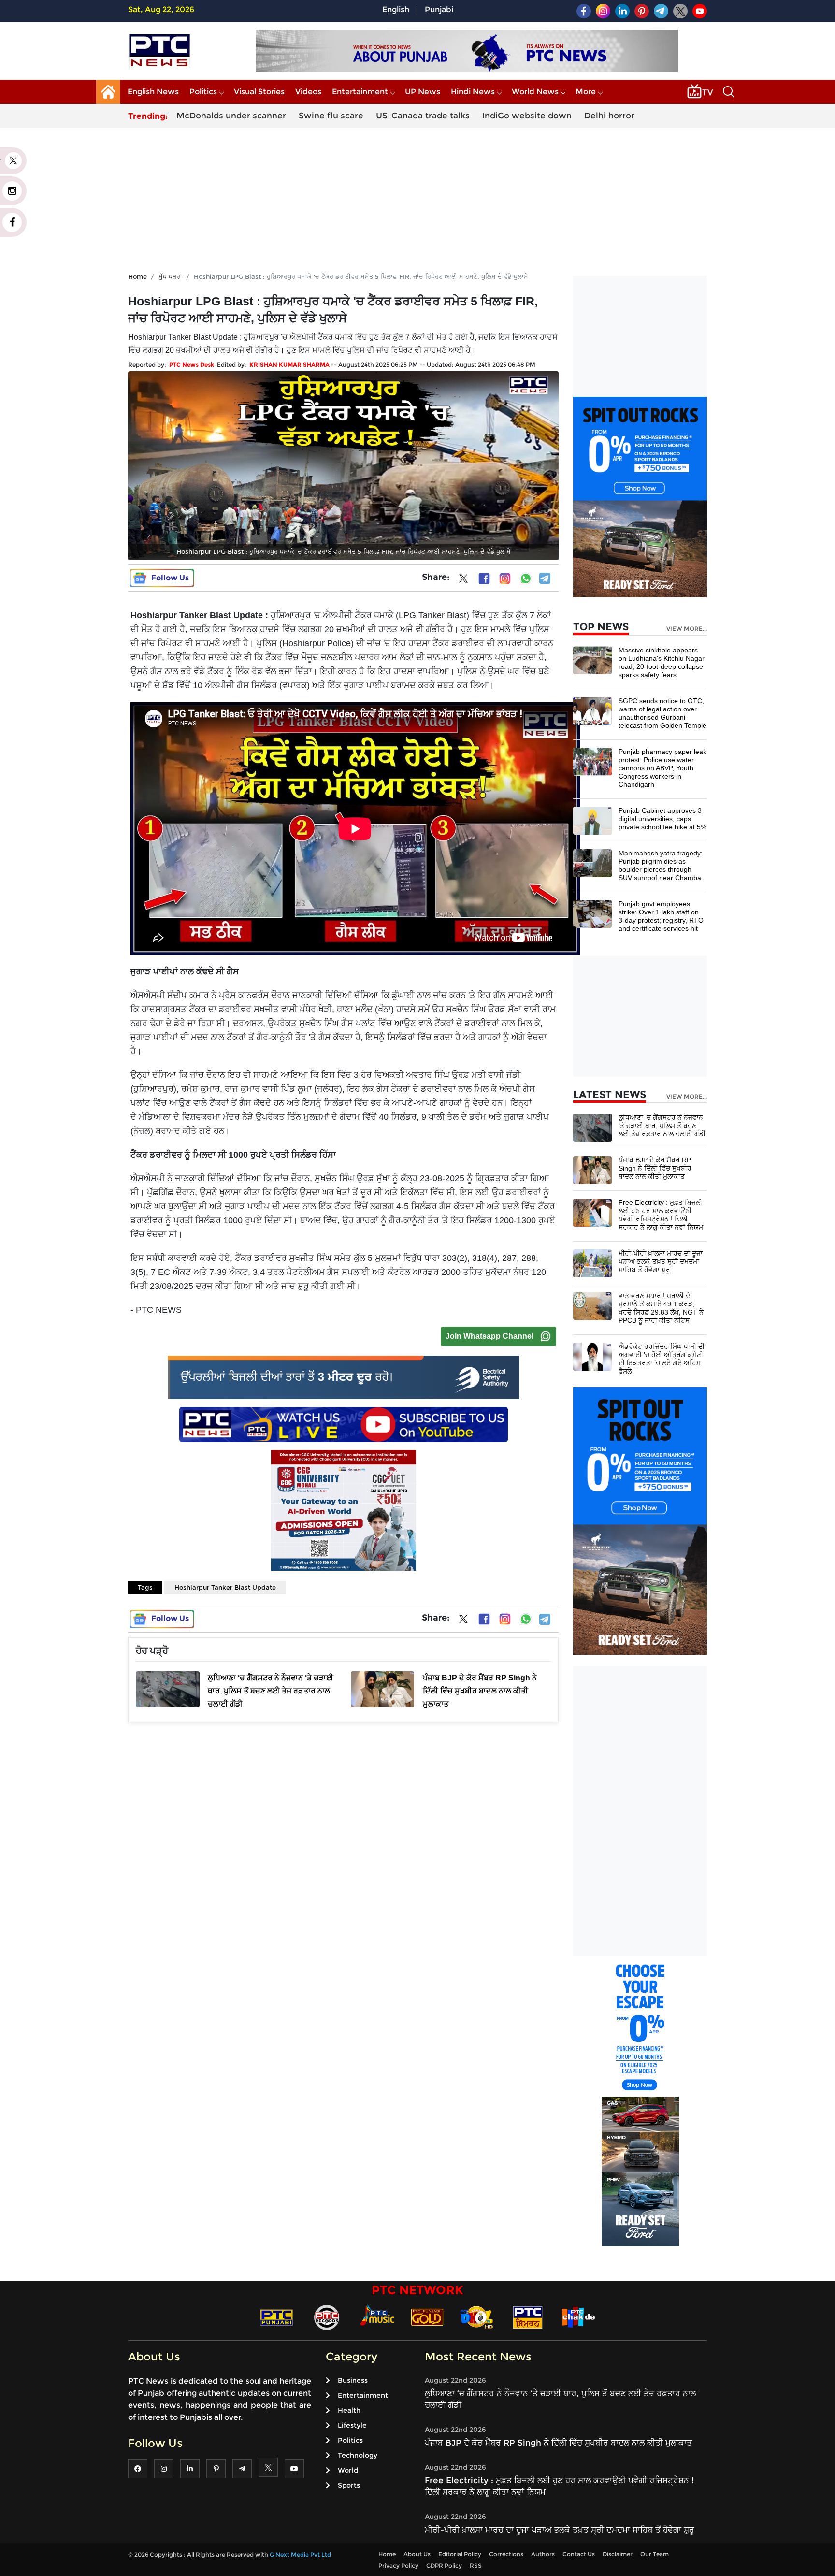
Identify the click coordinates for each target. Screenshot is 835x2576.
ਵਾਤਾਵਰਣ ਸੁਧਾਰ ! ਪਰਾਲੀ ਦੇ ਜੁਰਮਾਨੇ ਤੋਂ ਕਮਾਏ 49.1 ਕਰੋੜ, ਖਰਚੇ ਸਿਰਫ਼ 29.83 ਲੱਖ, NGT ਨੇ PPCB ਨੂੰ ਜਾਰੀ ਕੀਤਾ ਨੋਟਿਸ (661, 1308)
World (348, 2470)
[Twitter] (463, 580)
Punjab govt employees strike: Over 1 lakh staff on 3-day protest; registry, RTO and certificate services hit (661, 916)
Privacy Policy (398, 2566)
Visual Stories (259, 92)
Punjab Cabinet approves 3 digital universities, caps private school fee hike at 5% (662, 819)
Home (137, 276)
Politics (203, 92)
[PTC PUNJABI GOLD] (427, 2317)
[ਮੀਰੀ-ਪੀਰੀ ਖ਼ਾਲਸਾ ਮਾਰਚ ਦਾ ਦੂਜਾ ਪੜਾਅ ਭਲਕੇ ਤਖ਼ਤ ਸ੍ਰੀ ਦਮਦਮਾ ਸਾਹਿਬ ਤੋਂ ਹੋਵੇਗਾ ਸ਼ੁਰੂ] (592, 1263)
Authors (543, 2554)
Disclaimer (618, 2554)
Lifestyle (352, 2425)
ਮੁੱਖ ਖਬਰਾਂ (170, 276)
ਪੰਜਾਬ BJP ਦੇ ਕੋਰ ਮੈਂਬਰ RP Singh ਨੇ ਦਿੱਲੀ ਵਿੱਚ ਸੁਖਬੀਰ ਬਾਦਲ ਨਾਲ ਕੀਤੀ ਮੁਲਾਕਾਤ (655, 1168)
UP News (423, 92)
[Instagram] (505, 579)
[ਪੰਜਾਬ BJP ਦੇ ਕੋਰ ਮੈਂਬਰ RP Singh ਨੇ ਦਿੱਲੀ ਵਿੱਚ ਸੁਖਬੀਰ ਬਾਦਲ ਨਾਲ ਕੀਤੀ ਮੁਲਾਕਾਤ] (592, 1169)
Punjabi (439, 9)
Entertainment (360, 92)
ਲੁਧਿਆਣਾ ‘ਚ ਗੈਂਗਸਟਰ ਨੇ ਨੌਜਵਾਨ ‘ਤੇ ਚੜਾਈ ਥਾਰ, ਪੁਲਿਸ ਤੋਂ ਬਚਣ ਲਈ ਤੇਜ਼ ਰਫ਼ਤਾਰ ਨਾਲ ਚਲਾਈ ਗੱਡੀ (662, 1126)
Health (349, 2410)
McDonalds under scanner (231, 116)
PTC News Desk (192, 365)
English (396, 9)
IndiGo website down (527, 116)
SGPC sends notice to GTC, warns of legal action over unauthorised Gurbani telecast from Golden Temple (662, 713)
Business (353, 2380)
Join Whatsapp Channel (489, 1336)
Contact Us (579, 2554)
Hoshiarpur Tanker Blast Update (225, 1587)
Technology (358, 2455)
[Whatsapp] (526, 579)
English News (153, 92)
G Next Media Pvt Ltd (300, 2554)
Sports (349, 2485)
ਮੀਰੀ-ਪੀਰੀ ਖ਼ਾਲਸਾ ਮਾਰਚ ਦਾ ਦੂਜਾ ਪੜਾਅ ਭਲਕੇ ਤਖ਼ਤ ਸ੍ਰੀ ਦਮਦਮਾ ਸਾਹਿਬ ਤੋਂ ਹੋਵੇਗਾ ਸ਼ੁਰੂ (661, 1261)
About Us (417, 2554)
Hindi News (473, 92)
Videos (308, 92)
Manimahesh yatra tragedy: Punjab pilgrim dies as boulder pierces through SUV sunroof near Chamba (661, 865)
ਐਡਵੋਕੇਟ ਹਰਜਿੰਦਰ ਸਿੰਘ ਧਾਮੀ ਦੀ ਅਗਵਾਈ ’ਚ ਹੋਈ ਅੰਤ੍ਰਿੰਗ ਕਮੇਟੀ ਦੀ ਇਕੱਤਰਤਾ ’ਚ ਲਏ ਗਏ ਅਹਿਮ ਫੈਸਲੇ (662, 1359)
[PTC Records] (327, 2317)
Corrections (506, 2554)
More (586, 92)
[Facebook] (484, 579)
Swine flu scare (331, 116)
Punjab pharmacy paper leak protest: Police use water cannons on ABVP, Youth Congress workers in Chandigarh (662, 768)
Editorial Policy (460, 2554)
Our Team (655, 2554)
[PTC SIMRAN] (528, 2317)
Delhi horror (609, 116)
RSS (476, 2566)
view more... (687, 629)
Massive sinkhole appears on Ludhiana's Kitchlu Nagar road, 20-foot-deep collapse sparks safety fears (662, 662)
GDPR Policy (444, 2566)
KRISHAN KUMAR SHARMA (289, 365)
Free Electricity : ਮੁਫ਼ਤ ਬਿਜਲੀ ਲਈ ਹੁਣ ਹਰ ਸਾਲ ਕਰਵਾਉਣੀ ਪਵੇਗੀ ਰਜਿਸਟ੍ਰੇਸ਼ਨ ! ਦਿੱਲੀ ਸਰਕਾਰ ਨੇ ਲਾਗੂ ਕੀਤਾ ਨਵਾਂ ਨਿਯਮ (661, 1215)
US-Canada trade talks (423, 116)
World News (535, 92)
